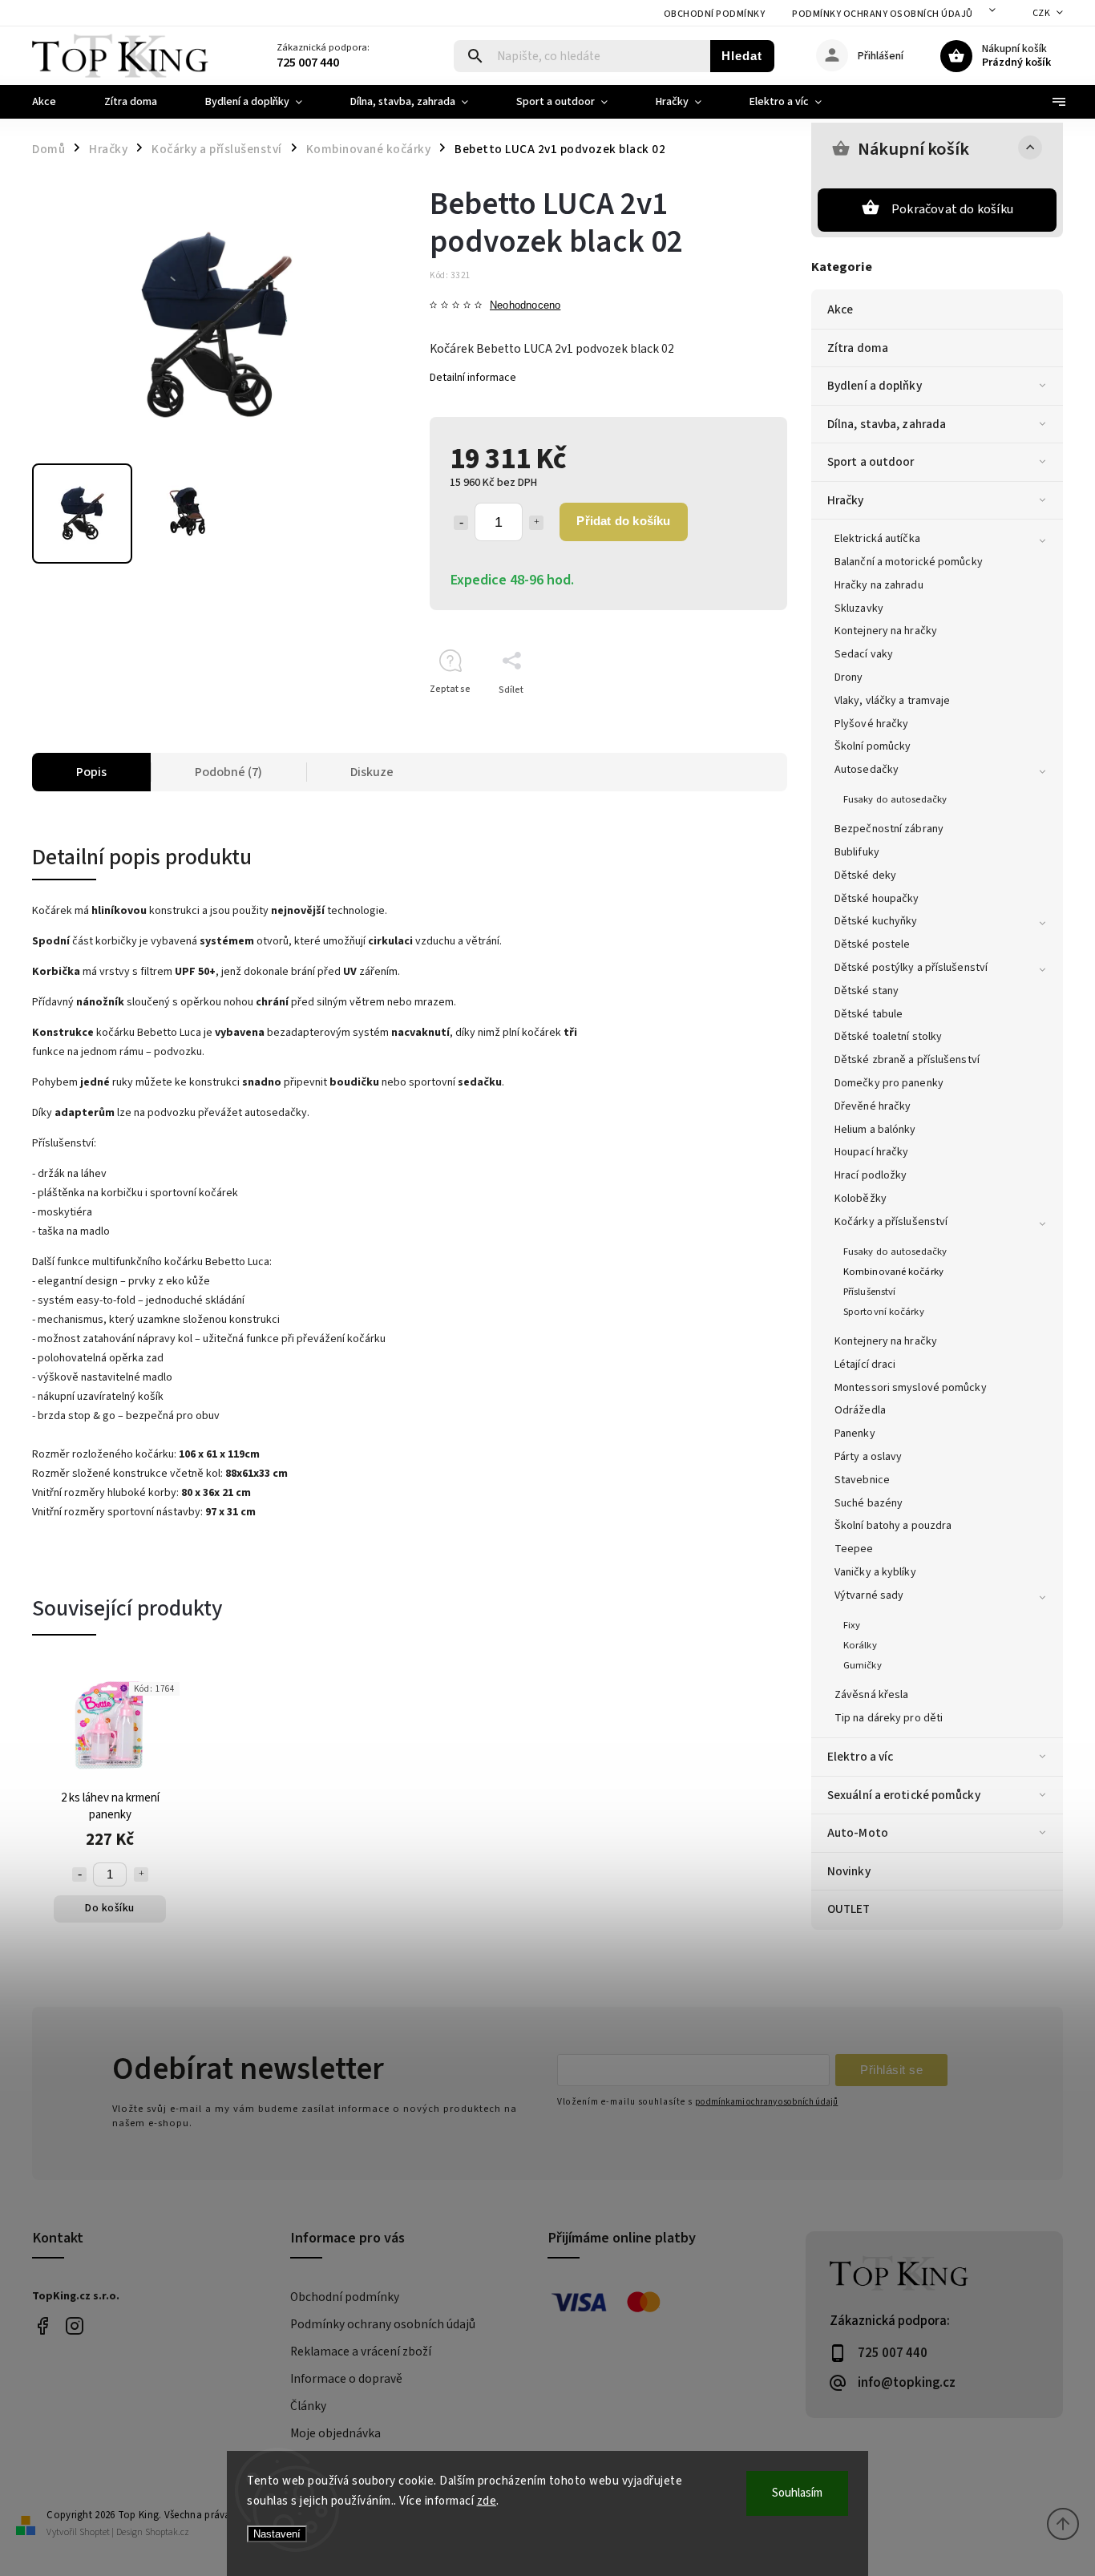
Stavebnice (862, 1480)
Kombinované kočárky (893, 1272)
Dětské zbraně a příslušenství (907, 1060)
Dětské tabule (869, 1014)
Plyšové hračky (871, 724)
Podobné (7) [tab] (228, 772)
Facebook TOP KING (42, 2325)
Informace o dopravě (346, 2379)
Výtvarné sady (869, 1595)
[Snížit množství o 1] (461, 523)
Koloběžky (861, 1199)
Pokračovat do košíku (952, 209)
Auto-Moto (858, 1833)
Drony (849, 677)
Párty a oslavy (868, 1457)
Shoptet (95, 2532)
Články (308, 2406)
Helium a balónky (875, 1130)
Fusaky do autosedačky (895, 799)
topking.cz (74, 2325)
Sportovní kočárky (884, 1312)
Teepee (854, 1549)
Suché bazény (869, 1503)
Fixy (852, 1625)
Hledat (742, 56)
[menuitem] (56, 102)
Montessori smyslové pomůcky (911, 1388)
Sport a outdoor (871, 462)
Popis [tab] (91, 772)
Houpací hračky (871, 1152)
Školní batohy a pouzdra (893, 1526)
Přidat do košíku (623, 521)
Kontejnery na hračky (886, 631)
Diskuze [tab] (372, 772)
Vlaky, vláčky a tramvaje (892, 701)
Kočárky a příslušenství (891, 1222)
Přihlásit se (891, 2070)
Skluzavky (859, 609)
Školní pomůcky (873, 746)
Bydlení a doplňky (875, 386)
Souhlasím (797, 2493)
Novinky (849, 1871)
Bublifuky (857, 852)
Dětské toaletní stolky (888, 1037)
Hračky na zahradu (879, 585)
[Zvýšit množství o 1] (536, 523)
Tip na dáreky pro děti (889, 1718)
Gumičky (863, 1665)
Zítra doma (858, 348)
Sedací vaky (864, 654)
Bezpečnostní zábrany (889, 829)
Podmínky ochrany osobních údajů (883, 14)
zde (487, 2501)
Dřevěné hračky (873, 1106)
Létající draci (865, 1365)
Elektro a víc (860, 1757)
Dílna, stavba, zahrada (887, 424)
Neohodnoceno (525, 306)
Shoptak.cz (167, 2532)
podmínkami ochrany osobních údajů (766, 2102)
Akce (840, 309)
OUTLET (849, 1909)
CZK (1042, 13)
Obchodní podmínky (715, 14)
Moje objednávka (335, 2433)
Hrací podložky (871, 1175)
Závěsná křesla (871, 1695)
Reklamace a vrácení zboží (361, 2352)
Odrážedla (860, 1410)
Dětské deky (865, 876)
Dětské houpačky (877, 899)
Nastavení (277, 2534)
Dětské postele (872, 944)
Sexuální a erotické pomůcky (904, 1795)
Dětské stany (867, 991)
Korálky (860, 1645)
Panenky (855, 1434)
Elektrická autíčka (877, 539)
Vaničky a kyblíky (875, 1572)
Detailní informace (473, 378)
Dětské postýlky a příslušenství (911, 968)
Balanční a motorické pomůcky (909, 562)
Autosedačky (867, 770)
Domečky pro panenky (889, 1083)
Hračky (846, 500)
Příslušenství (869, 1292)
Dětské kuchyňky (876, 921)
